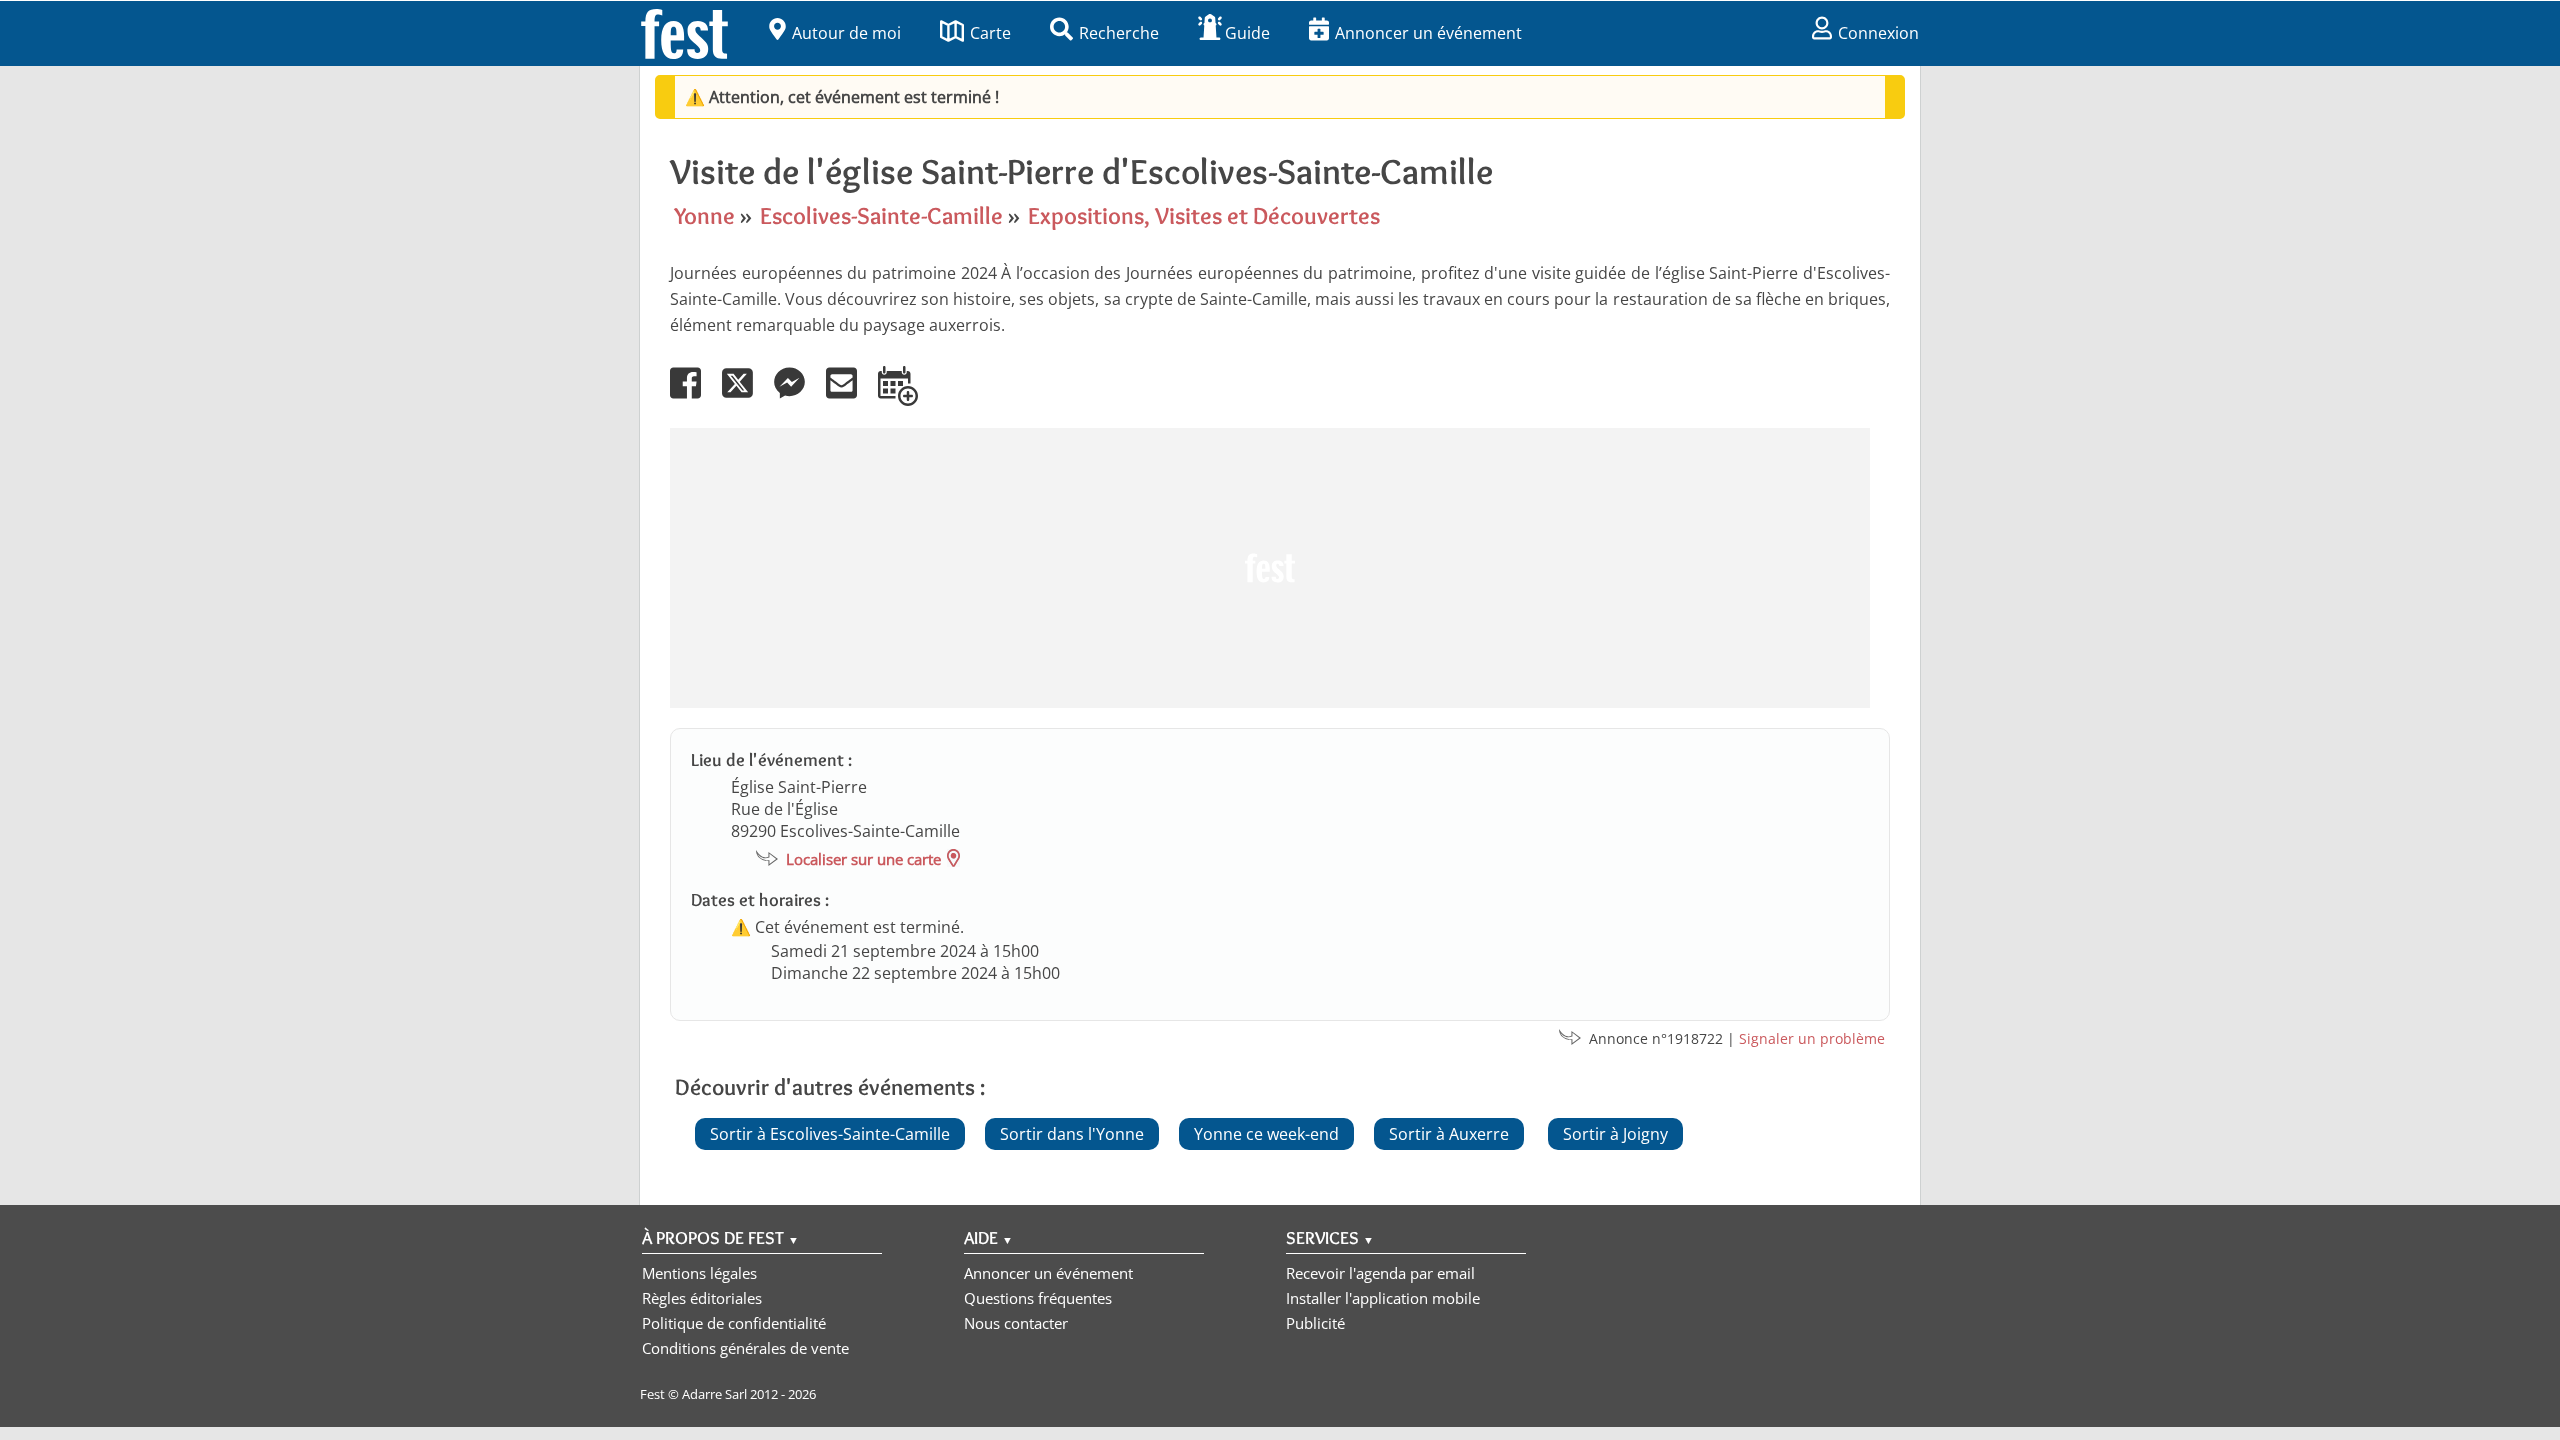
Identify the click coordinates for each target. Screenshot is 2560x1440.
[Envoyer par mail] (850, 397)
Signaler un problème (1812, 1038)
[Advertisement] (1270, 568)
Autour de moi (846, 33)
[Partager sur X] (746, 397)
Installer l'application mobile (1383, 1298)
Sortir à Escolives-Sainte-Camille (830, 1134)
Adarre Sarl (714, 1394)
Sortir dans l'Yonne (1072, 1134)
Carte (990, 33)
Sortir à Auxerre (1449, 1134)
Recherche (1119, 33)
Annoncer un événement (1428, 33)
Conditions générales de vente (745, 1348)
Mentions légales (699, 1273)
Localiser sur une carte (863, 859)
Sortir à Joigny (1615, 1134)
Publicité (1315, 1323)
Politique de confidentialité (734, 1323)
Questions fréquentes (1038, 1298)
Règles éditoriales (702, 1298)
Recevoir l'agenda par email (1380, 1273)
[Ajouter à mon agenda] (906, 397)
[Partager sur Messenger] (798, 397)
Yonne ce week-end (1266, 1134)
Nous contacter (1016, 1323)
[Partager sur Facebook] (694, 397)
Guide (1247, 33)
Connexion (1878, 33)
